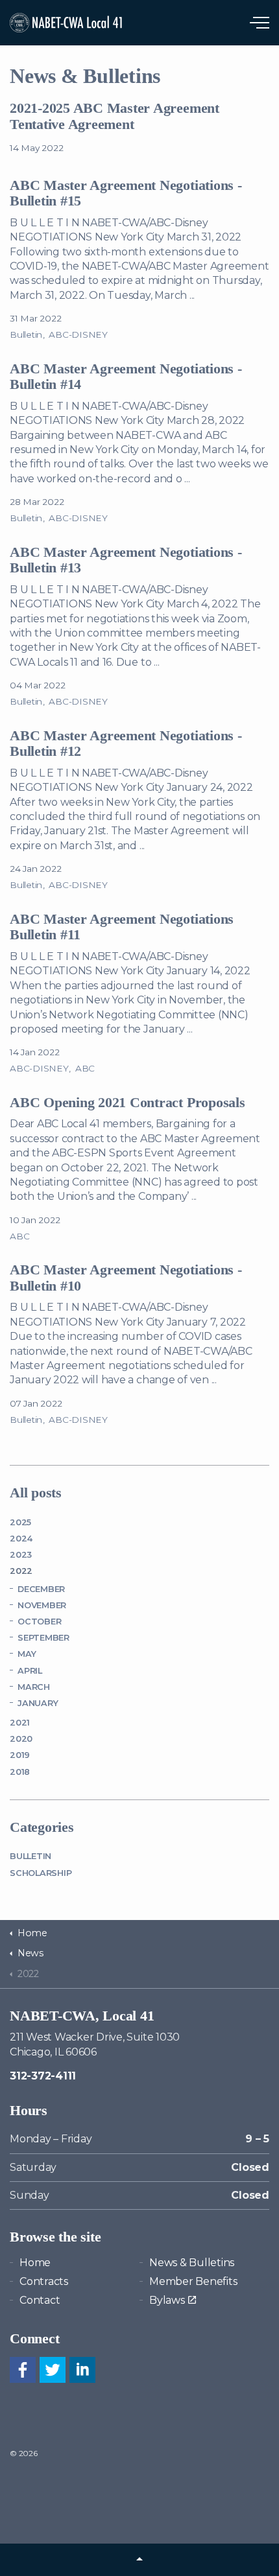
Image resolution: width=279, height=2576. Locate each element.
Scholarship (41, 1873)
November (42, 1605)
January (38, 1703)
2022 (21, 1571)
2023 (21, 1555)
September (43, 1638)
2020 (21, 1739)
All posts (36, 1493)
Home (35, 2263)
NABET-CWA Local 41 (67, 23)
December (41, 1589)
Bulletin (26, 334)
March (34, 1687)
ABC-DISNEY (78, 334)
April (30, 1671)
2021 (20, 1723)
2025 (20, 1522)
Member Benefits (193, 2281)
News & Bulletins (192, 2263)
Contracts (44, 2281)
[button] (139, 2560)
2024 (21, 1539)
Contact (40, 2300)
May (27, 1654)
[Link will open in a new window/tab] (23, 2370)
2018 (20, 1772)
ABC (85, 1068)
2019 (20, 1755)
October (39, 1622)
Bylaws (167, 2300)
